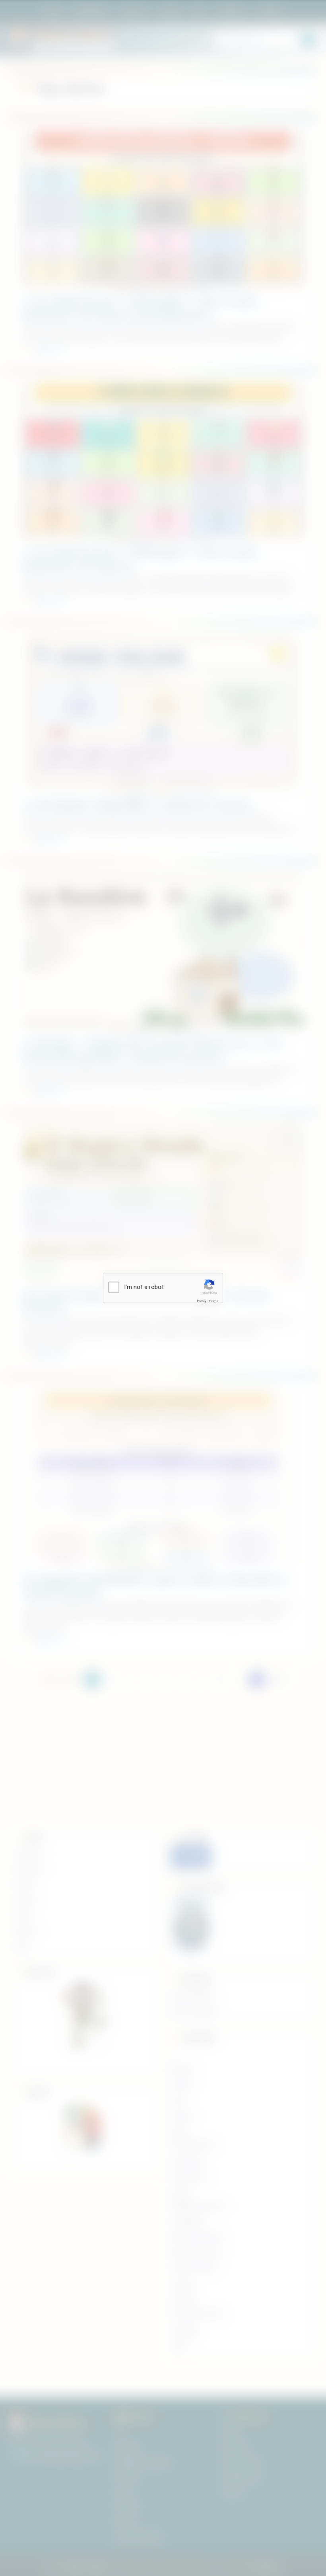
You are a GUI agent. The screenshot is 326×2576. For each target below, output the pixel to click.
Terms (213, 1301)
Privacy (202, 1301)
